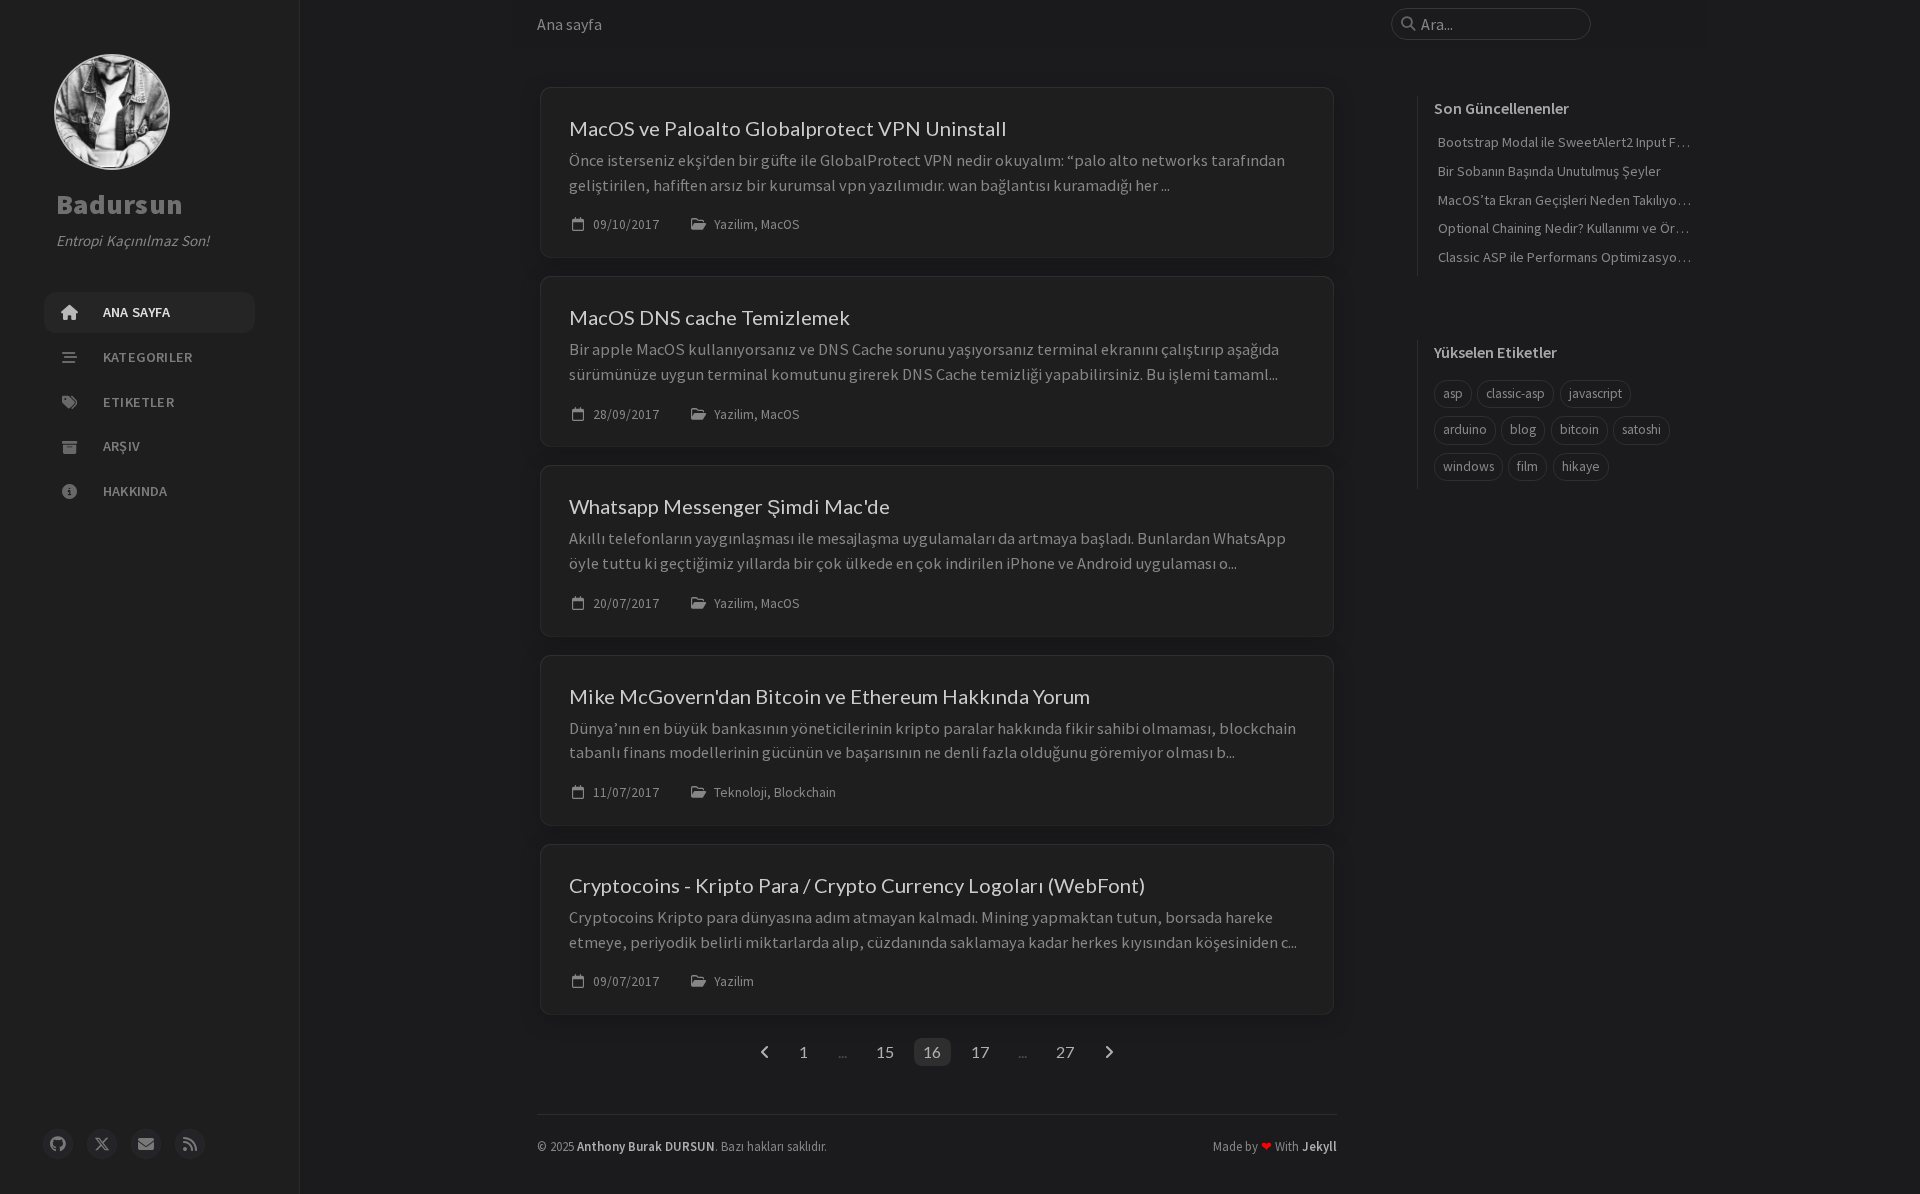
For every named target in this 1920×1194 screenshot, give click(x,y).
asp (1453, 393)
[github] (58, 1144)
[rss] (190, 1144)
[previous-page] (764, 1052)
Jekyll (1319, 1146)
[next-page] (1108, 1052)
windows (1468, 466)
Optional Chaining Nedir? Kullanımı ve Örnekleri (1577, 228)
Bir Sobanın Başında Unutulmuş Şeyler (1549, 171)
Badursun (119, 205)
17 (980, 1051)
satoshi (1641, 429)
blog (1523, 429)
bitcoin (1579, 429)
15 (885, 1051)
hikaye (1581, 466)
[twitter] (102, 1144)
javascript (1595, 393)
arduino (1465, 429)
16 (932, 1051)
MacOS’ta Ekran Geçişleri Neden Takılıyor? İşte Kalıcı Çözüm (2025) (1634, 200)
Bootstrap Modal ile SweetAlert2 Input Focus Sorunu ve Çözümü (1628, 142)
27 (1065, 1051)
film (1527, 466)
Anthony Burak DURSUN (646, 1146)
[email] (146, 1144)
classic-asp (1515, 393)
